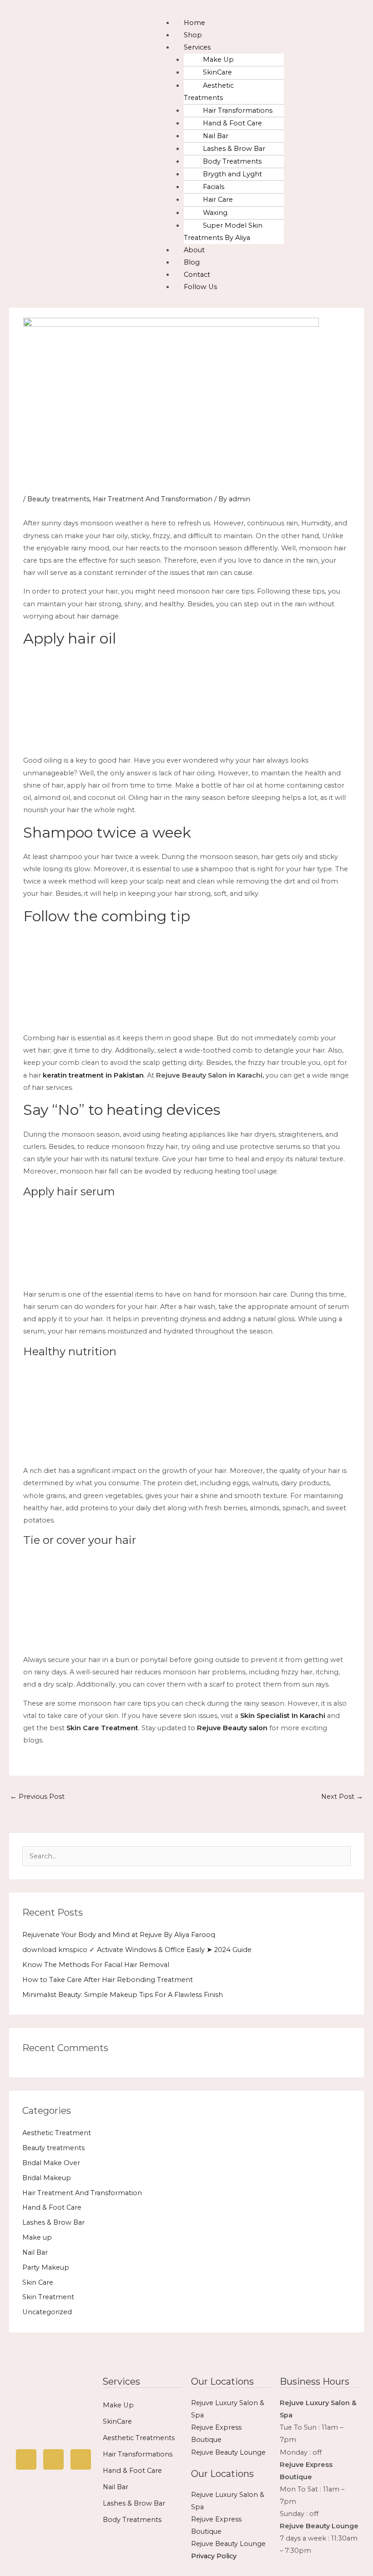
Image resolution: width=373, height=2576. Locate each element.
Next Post (342, 1797)
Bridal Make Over (51, 2163)
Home (194, 23)
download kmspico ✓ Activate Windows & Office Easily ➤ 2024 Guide (137, 1950)
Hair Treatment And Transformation (153, 499)
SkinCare (217, 72)
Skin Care (38, 2282)
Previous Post (37, 1797)
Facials (214, 187)
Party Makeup (46, 2267)
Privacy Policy (214, 2556)
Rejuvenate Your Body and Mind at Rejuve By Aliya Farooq (119, 1935)
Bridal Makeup (47, 2178)
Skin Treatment (48, 2297)
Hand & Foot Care (232, 123)
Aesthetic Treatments (209, 92)
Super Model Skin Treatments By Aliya (223, 232)
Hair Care (218, 200)
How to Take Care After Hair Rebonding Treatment (108, 1980)
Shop (193, 35)
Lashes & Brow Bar (234, 149)
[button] (261, 11)
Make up (37, 2237)
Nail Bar (216, 136)
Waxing (215, 213)
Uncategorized (47, 2312)
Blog (192, 262)
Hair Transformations (238, 110)
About (194, 250)
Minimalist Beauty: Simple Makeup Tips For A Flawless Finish (123, 1995)
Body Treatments (232, 161)
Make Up (218, 60)
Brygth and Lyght (232, 174)
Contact (197, 275)
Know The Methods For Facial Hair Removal (96, 1965)
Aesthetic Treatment (57, 2133)
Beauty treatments (58, 499)
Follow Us (200, 287)
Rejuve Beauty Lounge (228, 2452)
